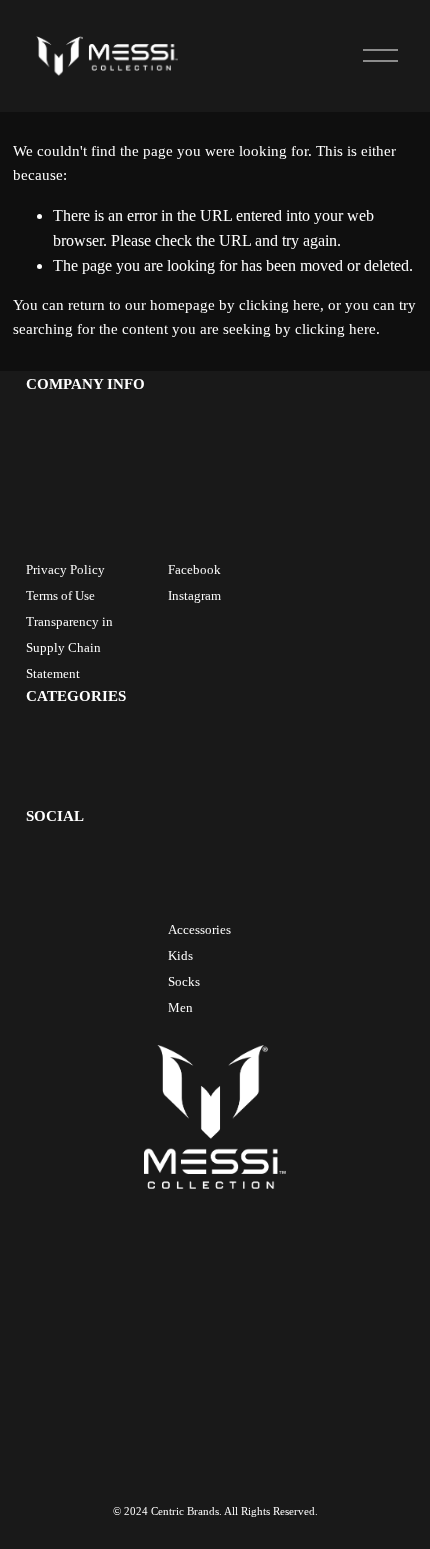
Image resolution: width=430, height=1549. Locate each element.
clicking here (279, 305)
